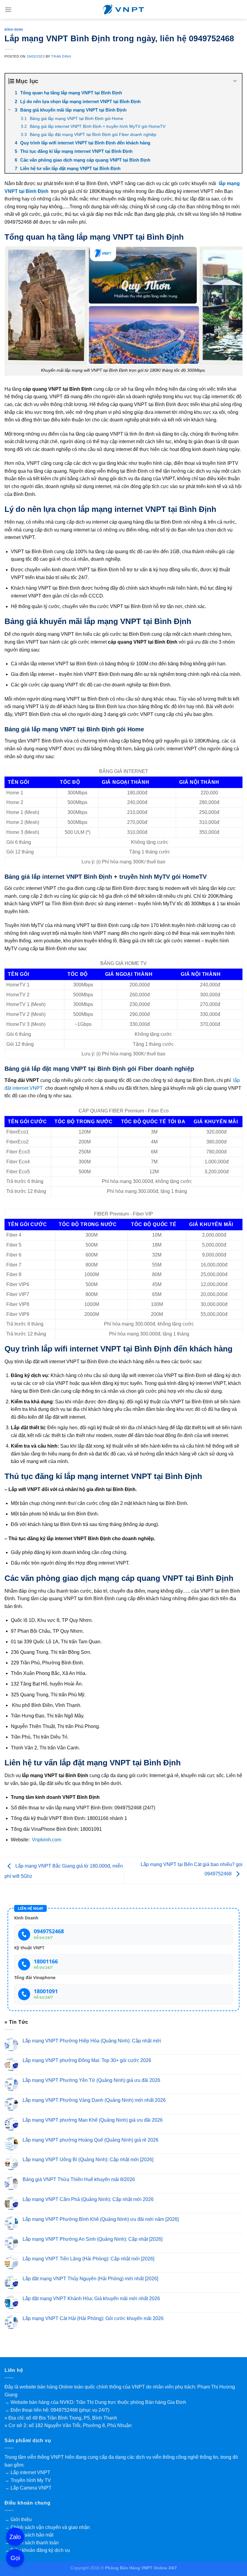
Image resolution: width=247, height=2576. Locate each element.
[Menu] (8, 9)
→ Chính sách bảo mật (29, 2535)
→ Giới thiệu (18, 2519)
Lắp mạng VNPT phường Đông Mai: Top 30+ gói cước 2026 (87, 2060)
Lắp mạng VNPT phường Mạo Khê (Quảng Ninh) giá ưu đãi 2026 (93, 2120)
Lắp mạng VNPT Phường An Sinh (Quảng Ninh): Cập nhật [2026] (92, 2239)
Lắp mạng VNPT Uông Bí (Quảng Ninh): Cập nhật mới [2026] (88, 2160)
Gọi (15, 2558)
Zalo (15, 2537)
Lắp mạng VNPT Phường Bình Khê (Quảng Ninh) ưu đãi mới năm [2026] (101, 2219)
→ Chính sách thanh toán (32, 2543)
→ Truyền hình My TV (28, 2480)
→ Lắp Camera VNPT (28, 2488)
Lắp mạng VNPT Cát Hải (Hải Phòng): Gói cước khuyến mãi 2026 (93, 2318)
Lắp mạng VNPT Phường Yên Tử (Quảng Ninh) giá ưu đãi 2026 (91, 2080)
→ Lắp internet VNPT (27, 2472)
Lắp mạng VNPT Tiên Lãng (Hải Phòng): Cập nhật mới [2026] (88, 2259)
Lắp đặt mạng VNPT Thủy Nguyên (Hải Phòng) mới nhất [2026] (90, 2279)
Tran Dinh (61, 56)
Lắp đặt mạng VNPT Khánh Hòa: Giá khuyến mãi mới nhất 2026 (91, 2299)
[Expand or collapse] (235, 81)
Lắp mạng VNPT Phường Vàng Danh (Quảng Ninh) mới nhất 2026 (94, 2100)
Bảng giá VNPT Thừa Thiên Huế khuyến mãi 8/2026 (79, 2179)
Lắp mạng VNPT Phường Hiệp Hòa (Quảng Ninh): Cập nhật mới (92, 2040)
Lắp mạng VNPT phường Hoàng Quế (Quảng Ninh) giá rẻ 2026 (91, 2140)
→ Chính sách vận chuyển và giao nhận (47, 2527)
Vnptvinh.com (47, 1840)
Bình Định (14, 30)
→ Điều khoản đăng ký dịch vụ (37, 2550)
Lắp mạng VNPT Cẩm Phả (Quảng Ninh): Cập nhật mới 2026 (88, 2199)
